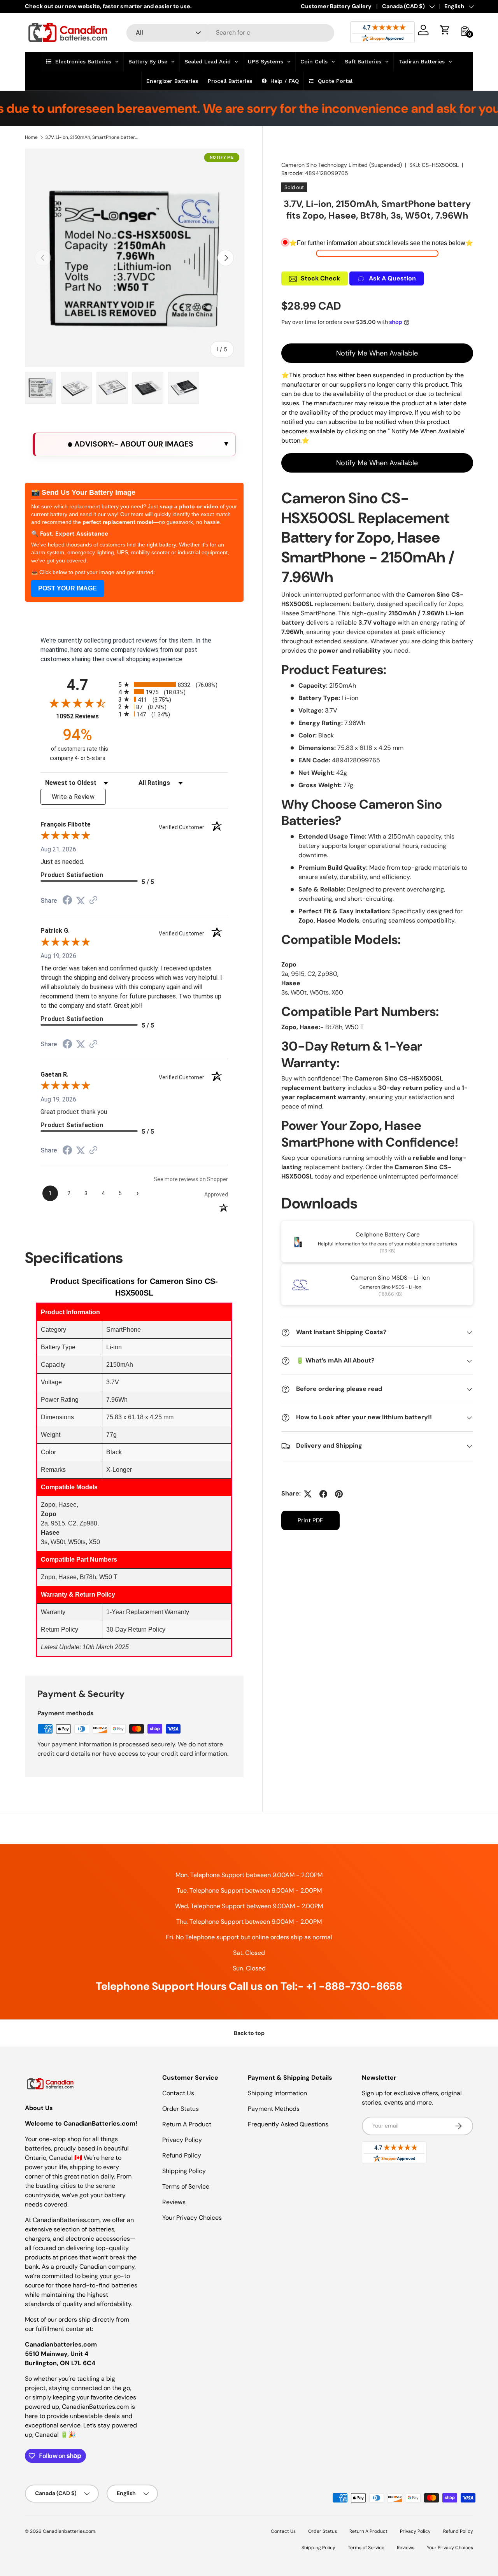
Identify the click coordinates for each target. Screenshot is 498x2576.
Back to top (249, 2033)
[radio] (173, 684)
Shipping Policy (184, 2171)
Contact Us (178, 2093)
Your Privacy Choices (192, 2218)
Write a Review (73, 797)
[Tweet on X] (308, 1494)
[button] (445, 30)
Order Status (181, 2109)
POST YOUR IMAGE (68, 588)
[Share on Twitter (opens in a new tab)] (81, 901)
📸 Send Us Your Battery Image (83, 492)
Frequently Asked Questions (288, 2124)
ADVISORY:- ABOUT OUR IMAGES (133, 444)
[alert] (134, 444)
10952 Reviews (85, 716)
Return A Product (187, 2124)
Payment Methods (274, 2109)
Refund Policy (182, 2155)
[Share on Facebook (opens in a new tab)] (67, 901)
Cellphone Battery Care (388, 1235)
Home (31, 137)
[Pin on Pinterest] (339, 1494)
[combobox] (231, 32)
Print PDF (310, 1521)
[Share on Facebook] (323, 1494)
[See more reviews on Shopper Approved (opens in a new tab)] (93, 901)
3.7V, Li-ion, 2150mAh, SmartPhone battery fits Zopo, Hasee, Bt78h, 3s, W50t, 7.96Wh (92, 137)
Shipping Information (277, 2093)
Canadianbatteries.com (69, 2531)
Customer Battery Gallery (336, 6)
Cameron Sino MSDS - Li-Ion (390, 1278)
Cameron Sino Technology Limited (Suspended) (342, 165)
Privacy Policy (182, 2140)
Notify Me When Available (377, 353)
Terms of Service (186, 2186)
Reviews (174, 2202)
